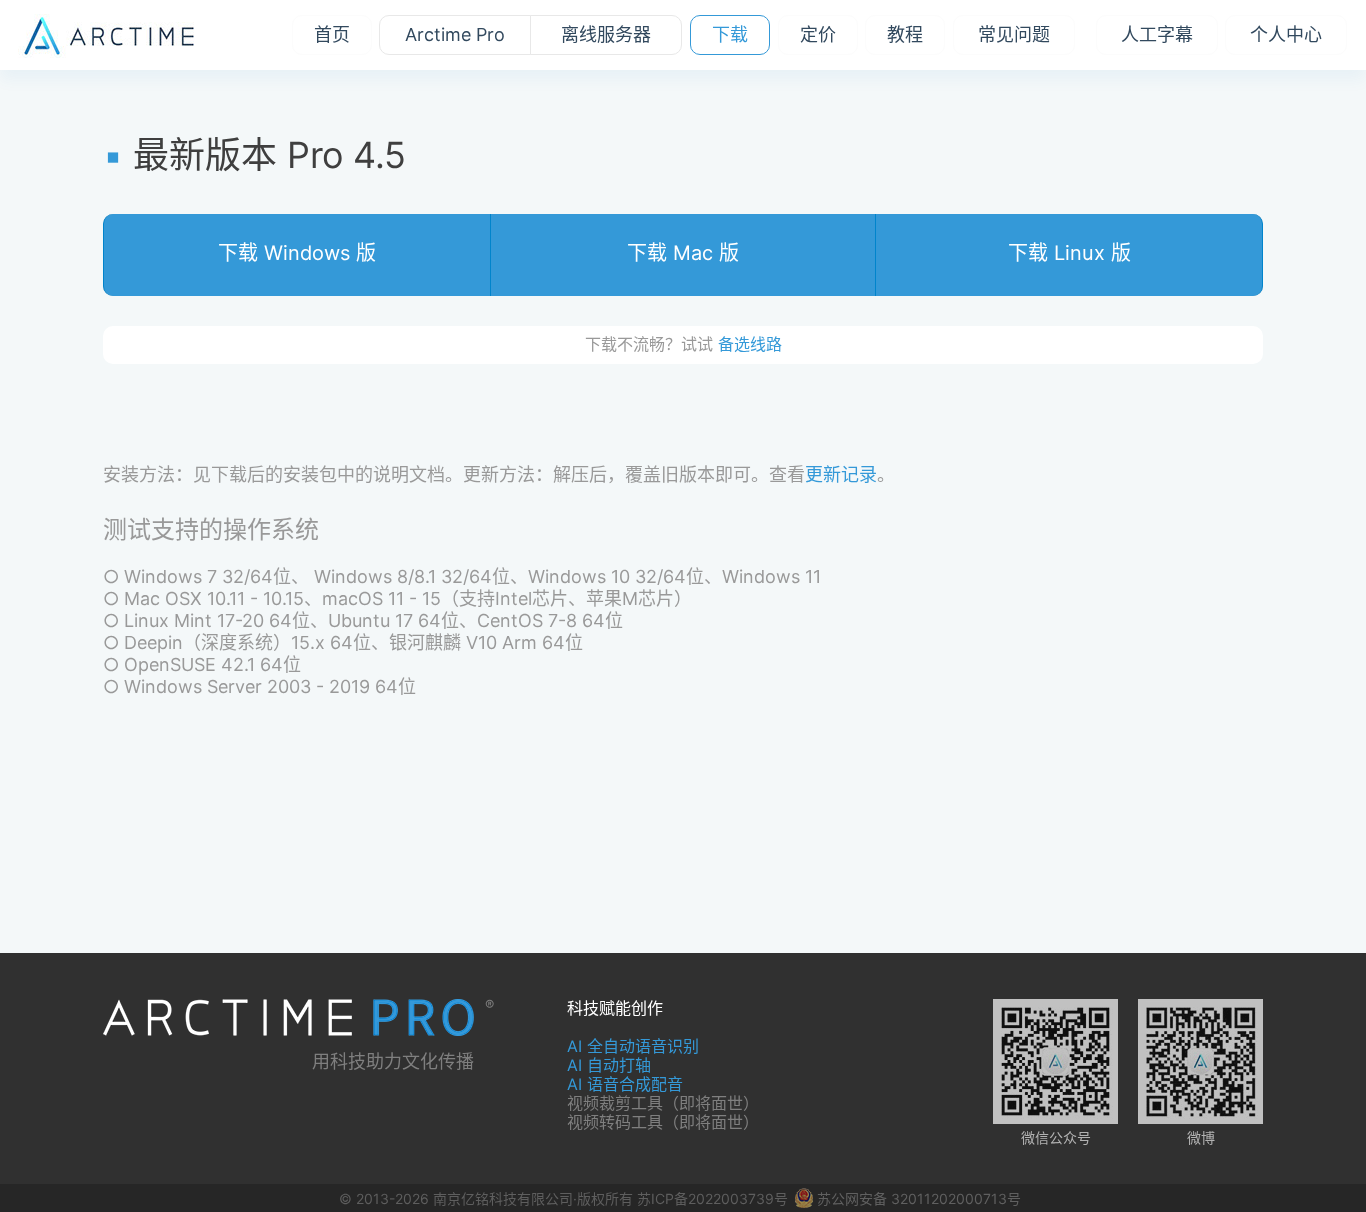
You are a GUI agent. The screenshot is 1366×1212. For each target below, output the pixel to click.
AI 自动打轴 (609, 1065)
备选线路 (750, 344)
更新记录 (841, 474)
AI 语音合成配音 (625, 1084)
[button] (297, 255)
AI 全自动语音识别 (633, 1046)
